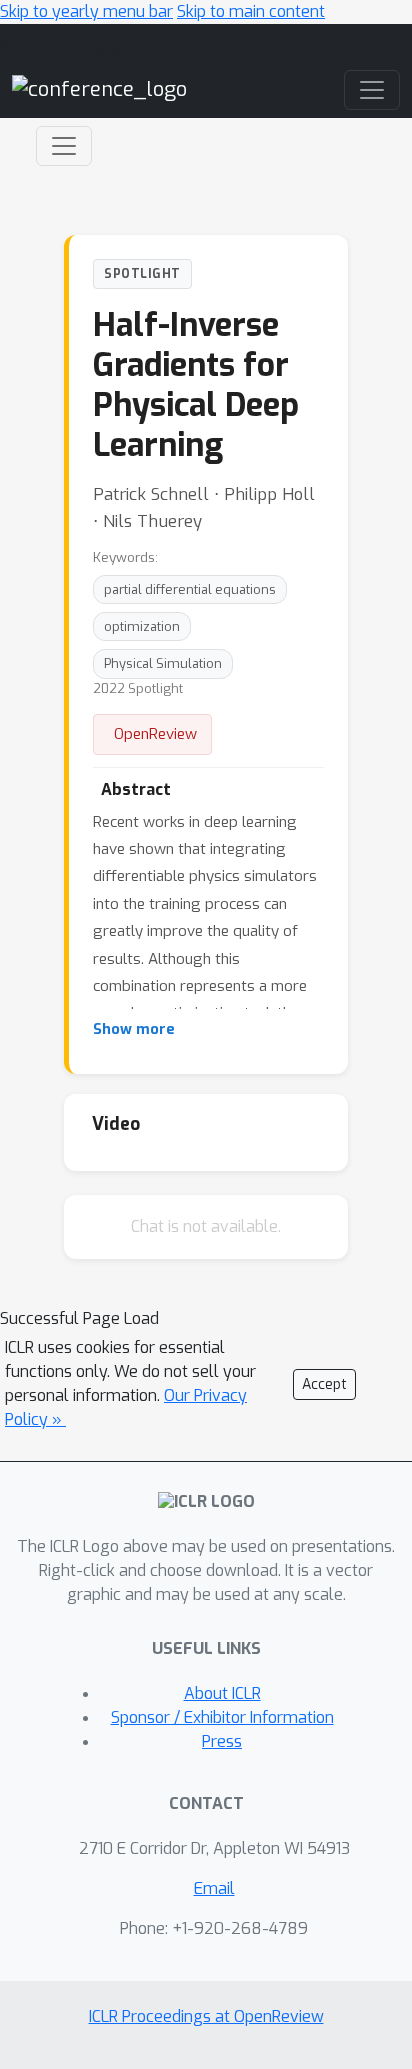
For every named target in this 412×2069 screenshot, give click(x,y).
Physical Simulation (163, 663)
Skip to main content (251, 11)
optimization (142, 626)
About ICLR (222, 1693)
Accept (324, 1384)
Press (222, 1741)
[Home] (99, 89)
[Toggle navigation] (64, 146)
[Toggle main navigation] (372, 90)
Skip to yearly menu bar (86, 11)
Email (214, 1888)
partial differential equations (190, 589)
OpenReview (155, 734)
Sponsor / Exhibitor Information (222, 1717)
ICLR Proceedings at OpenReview (206, 2016)
